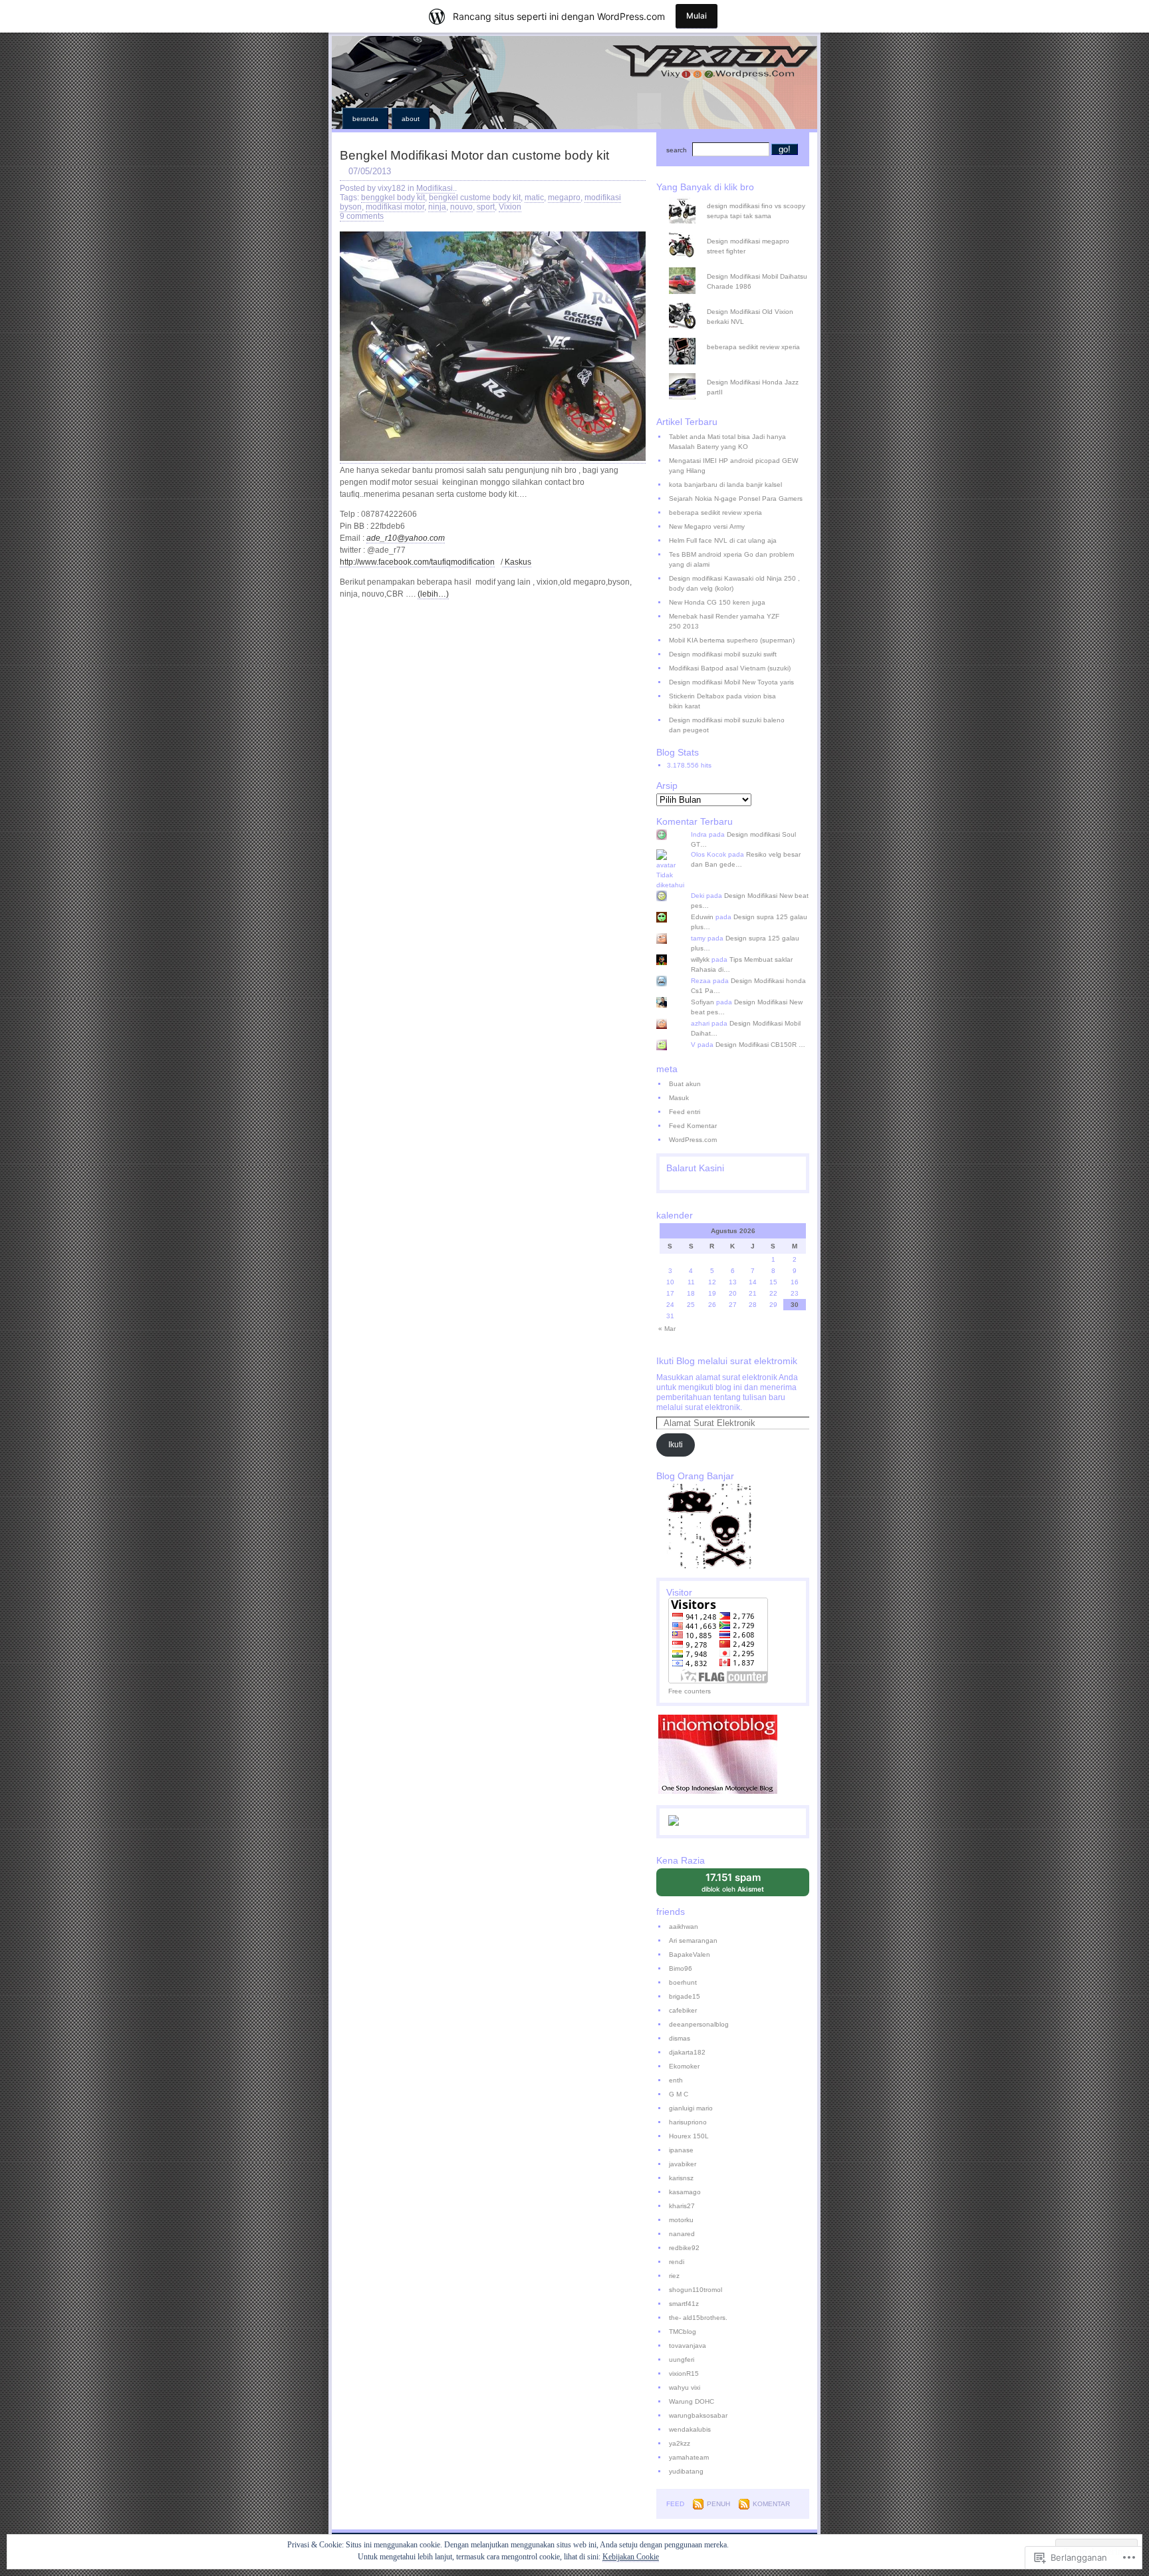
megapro (564, 198)
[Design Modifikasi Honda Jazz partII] (738, 373)
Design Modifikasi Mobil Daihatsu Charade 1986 (757, 281)
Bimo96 (681, 1968)
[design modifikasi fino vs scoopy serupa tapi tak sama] (738, 197)
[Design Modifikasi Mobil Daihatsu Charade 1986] (738, 267)
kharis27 (682, 2206)
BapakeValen (690, 1954)
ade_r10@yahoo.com (406, 538)
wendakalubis (690, 2429)
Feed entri (685, 1112)
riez (674, 2276)
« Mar (667, 1329)
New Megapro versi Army (707, 526)
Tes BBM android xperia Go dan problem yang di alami (731, 559)
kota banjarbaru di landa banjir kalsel (725, 485)
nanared (682, 2234)
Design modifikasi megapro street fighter (748, 246)
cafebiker (683, 2010)
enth (676, 2080)
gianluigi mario (691, 2108)
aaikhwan (684, 1927)
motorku (681, 2220)
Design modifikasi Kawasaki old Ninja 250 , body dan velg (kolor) (734, 583)
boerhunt (683, 1982)
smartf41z (684, 2304)
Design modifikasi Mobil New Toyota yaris (731, 682)
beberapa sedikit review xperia (753, 347)
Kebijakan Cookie (631, 2557)
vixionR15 (684, 2373)
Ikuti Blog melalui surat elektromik (727, 1361)
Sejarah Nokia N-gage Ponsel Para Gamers (736, 499)
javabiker (683, 2164)
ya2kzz (680, 2443)
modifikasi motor (395, 207)
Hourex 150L (689, 2136)
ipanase (681, 2150)
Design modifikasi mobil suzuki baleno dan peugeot (727, 725)
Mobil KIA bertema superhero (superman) (732, 640)
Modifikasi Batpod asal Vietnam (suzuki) (730, 668)
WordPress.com (693, 1140)
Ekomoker (684, 2066)
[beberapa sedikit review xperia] (738, 338)
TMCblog (683, 2332)
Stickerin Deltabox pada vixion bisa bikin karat (722, 701)
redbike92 (684, 2248)
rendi (677, 2262)
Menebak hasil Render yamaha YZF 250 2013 (724, 621)
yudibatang (686, 2471)
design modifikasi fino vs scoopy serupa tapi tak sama (756, 211)
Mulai (697, 16)
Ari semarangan (693, 1940)
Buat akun (685, 1084)
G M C (679, 2094)
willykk (700, 959)
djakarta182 (687, 2052)
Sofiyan (702, 1002)
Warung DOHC (692, 2401)
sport (486, 207)
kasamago (685, 2192)
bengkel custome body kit (475, 198)
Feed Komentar (693, 1126)
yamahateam (689, 2457)
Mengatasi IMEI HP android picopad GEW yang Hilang (733, 466)
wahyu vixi (685, 2387)
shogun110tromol (696, 2290)
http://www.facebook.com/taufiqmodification (417, 562)
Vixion (510, 207)
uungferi (682, 2360)
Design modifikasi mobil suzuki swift (723, 654)
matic (534, 198)
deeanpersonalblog (699, 2024)
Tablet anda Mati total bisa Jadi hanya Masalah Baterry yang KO (727, 442)
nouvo (461, 207)
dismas (680, 2038)
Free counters (690, 1691)
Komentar (771, 2504)
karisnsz (681, 2178)
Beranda (365, 119)
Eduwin (702, 917)
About (411, 119)
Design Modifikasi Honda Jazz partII (753, 387)
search (677, 150)
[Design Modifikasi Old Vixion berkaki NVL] (738, 303)
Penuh (718, 2504)
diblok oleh (742, 1884)
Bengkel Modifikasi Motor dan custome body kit (474, 155)
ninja (437, 207)
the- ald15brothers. (698, 2318)
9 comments (362, 216)
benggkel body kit (393, 198)
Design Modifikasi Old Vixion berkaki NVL (750, 317)
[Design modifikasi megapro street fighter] (738, 232)
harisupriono (688, 2122)
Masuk (679, 1098)
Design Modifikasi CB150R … (760, 1045)
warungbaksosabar (698, 2415)
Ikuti (676, 1445)
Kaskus (517, 562)
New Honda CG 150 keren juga (717, 602)
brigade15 (685, 1996)
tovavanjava (688, 2346)
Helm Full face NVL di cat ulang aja (723, 540)
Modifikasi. (436, 188)
